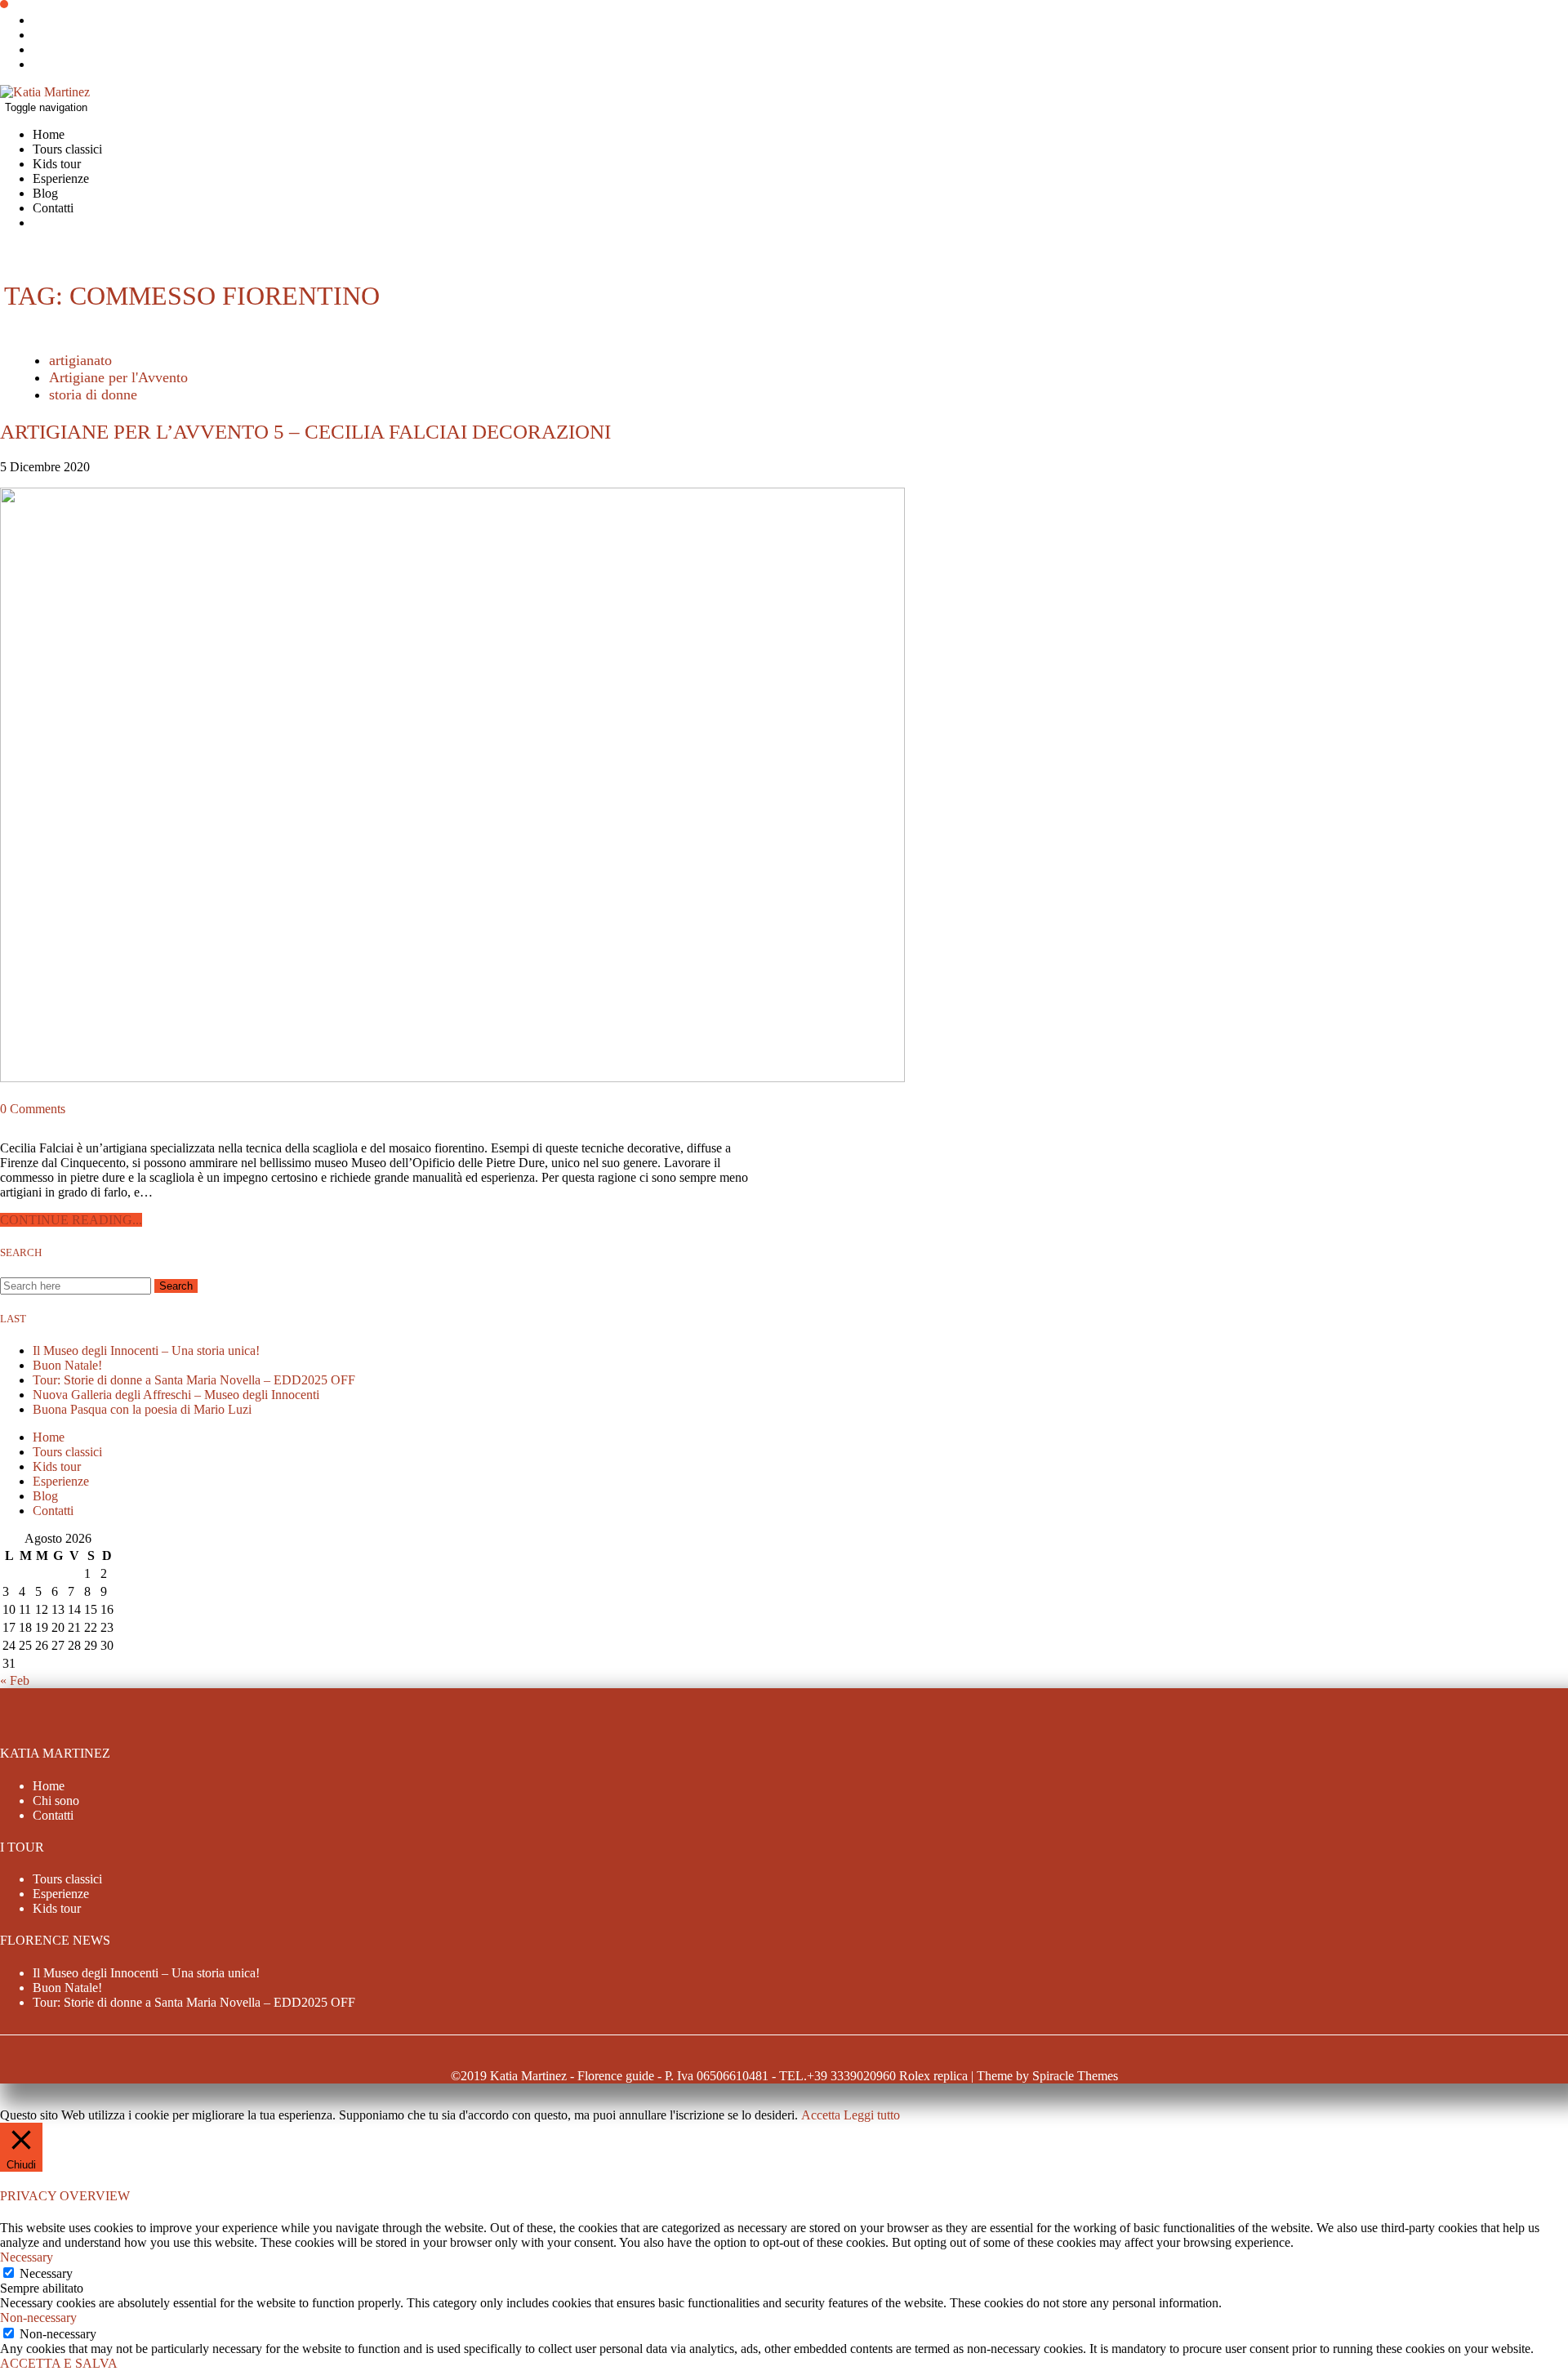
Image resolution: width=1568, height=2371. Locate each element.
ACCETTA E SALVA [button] (59, 2363)
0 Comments (33, 1109)
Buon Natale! (67, 1365)
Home (49, 134)
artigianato (80, 360)
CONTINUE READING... (71, 1220)
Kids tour (57, 164)
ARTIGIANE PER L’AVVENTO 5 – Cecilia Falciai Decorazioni (305, 432)
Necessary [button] (27, 2257)
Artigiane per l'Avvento (118, 377)
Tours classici (67, 149)
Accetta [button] (821, 2115)
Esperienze (61, 178)
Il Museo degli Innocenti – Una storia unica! (146, 1350)
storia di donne (93, 394)
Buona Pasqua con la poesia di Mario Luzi (142, 1409)
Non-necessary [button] (38, 2318)
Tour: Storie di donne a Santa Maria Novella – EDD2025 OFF (194, 1380)
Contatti (53, 208)
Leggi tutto (872, 2115)
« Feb (15, 1680)
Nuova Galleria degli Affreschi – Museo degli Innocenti (176, 1395)
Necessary (46, 2273)
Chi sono (56, 1801)
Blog (45, 193)
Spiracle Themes (1075, 2076)
